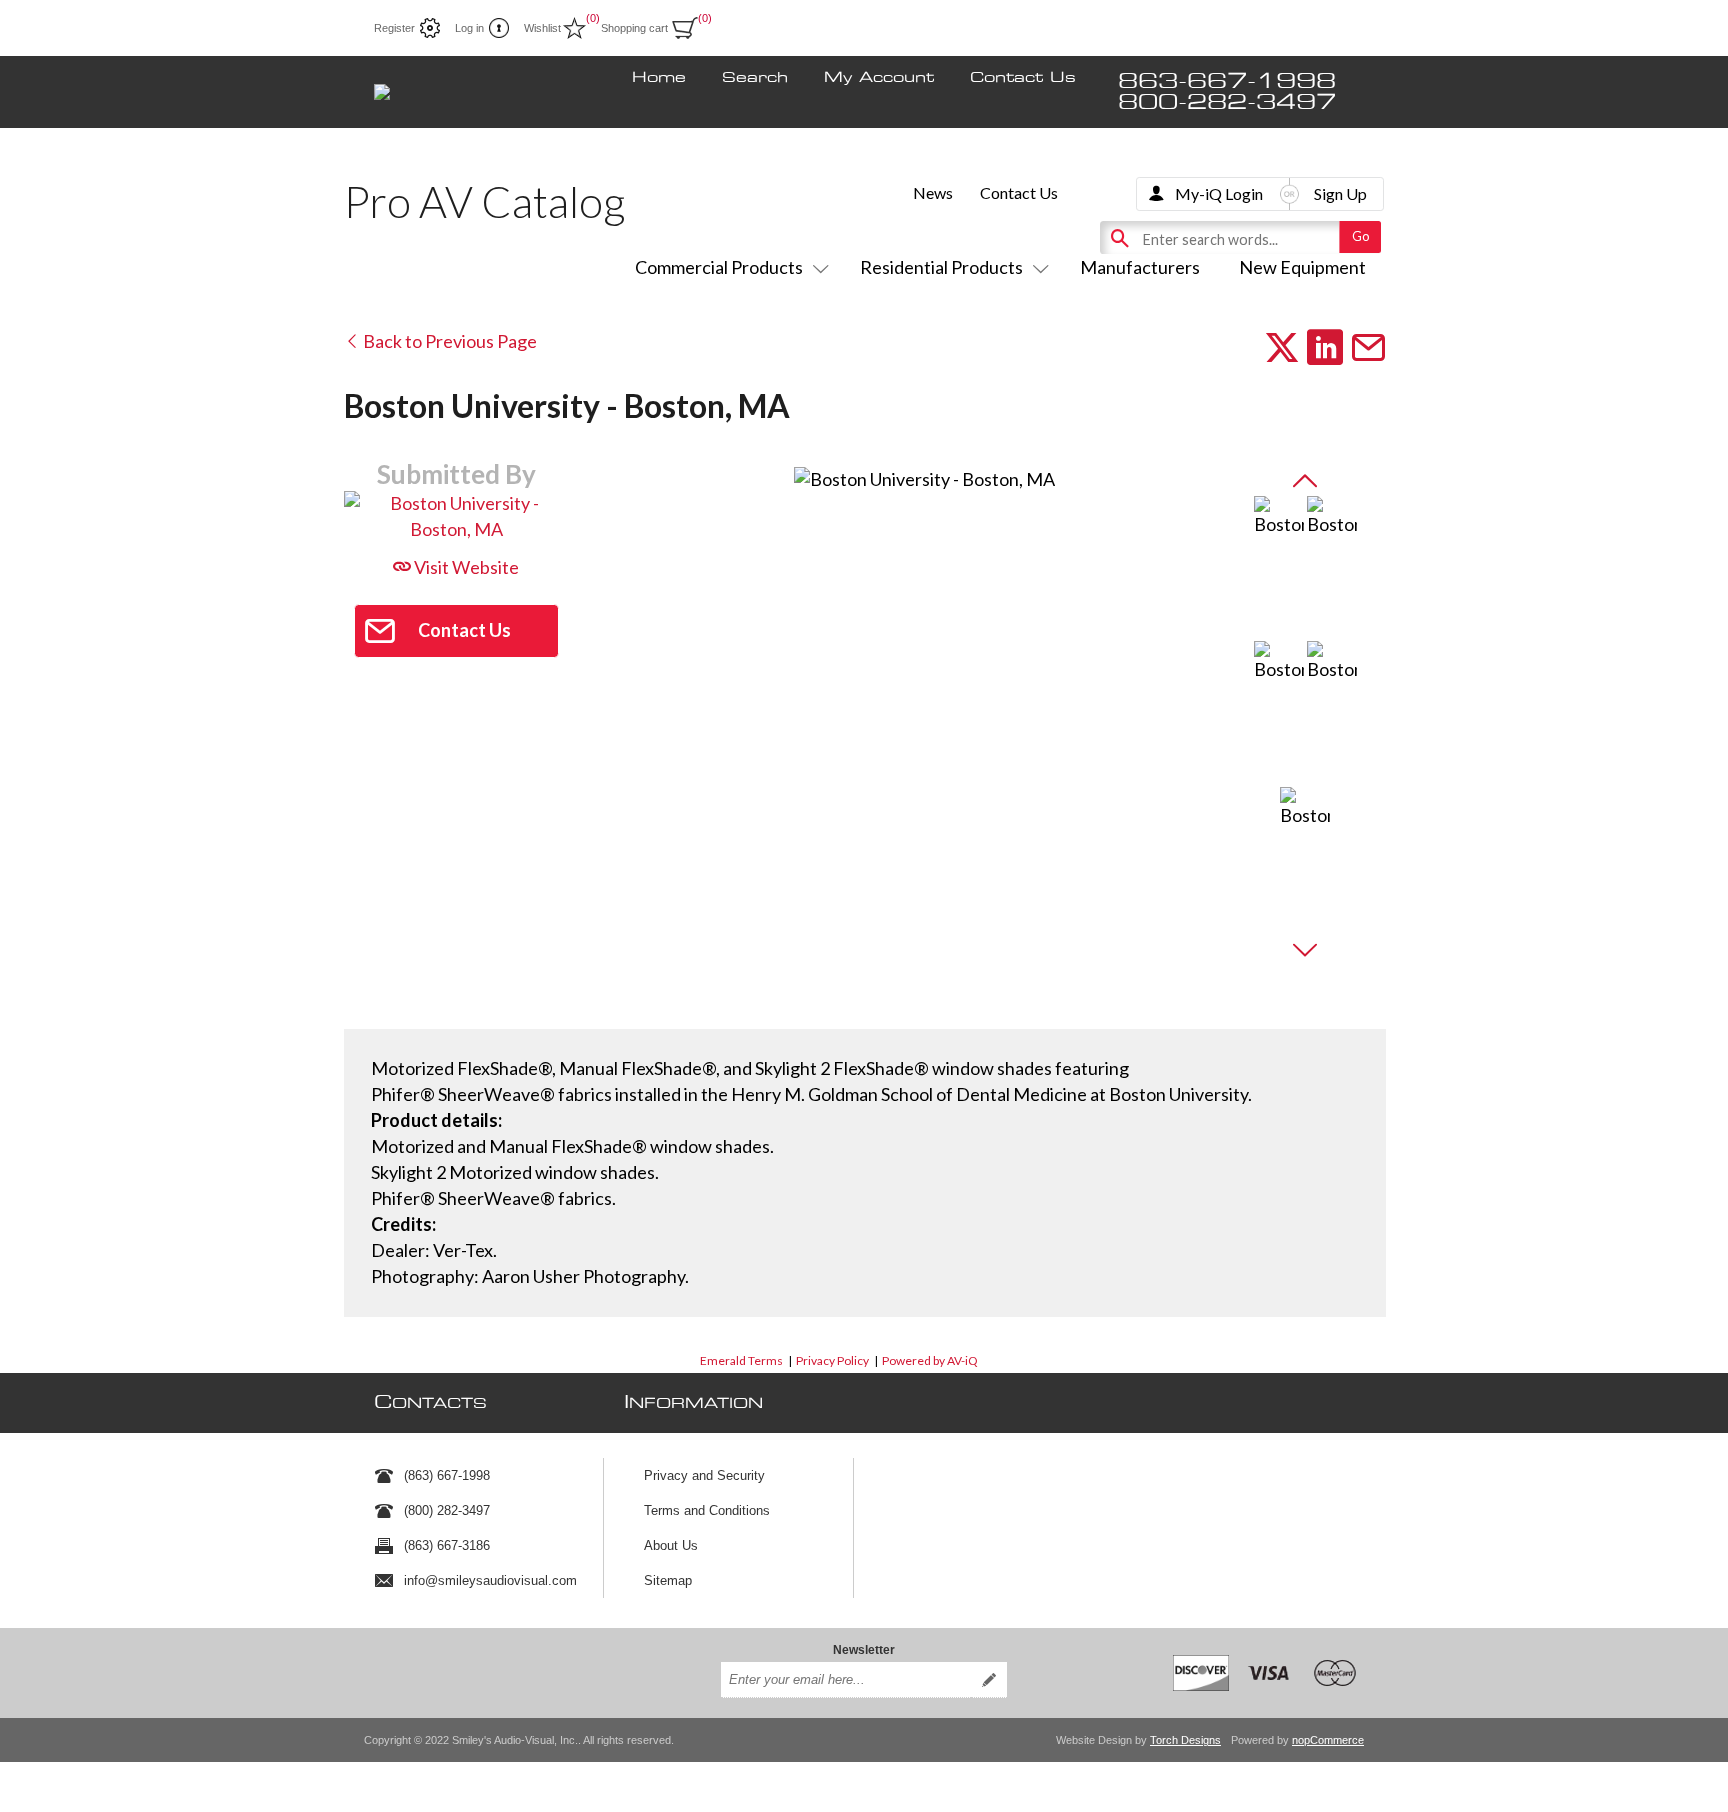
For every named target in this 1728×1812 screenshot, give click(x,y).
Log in (469, 28)
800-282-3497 (1227, 102)
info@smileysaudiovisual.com (490, 1580)
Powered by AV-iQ (930, 1360)
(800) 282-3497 (447, 1510)
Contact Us (1023, 78)
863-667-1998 (1227, 81)
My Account (879, 78)
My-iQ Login (1219, 193)
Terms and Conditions (707, 1510)
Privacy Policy (832, 1360)
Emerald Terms (741, 1360)
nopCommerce (1328, 1740)
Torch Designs (1185, 1740)
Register (394, 28)
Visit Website (465, 567)
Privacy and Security (704, 1475)
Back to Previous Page (448, 341)
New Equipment (1302, 267)
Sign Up (1340, 193)
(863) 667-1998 (447, 1475)
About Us (671, 1545)
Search (755, 78)
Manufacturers (1140, 267)
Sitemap (668, 1580)
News (933, 192)
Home (659, 78)
